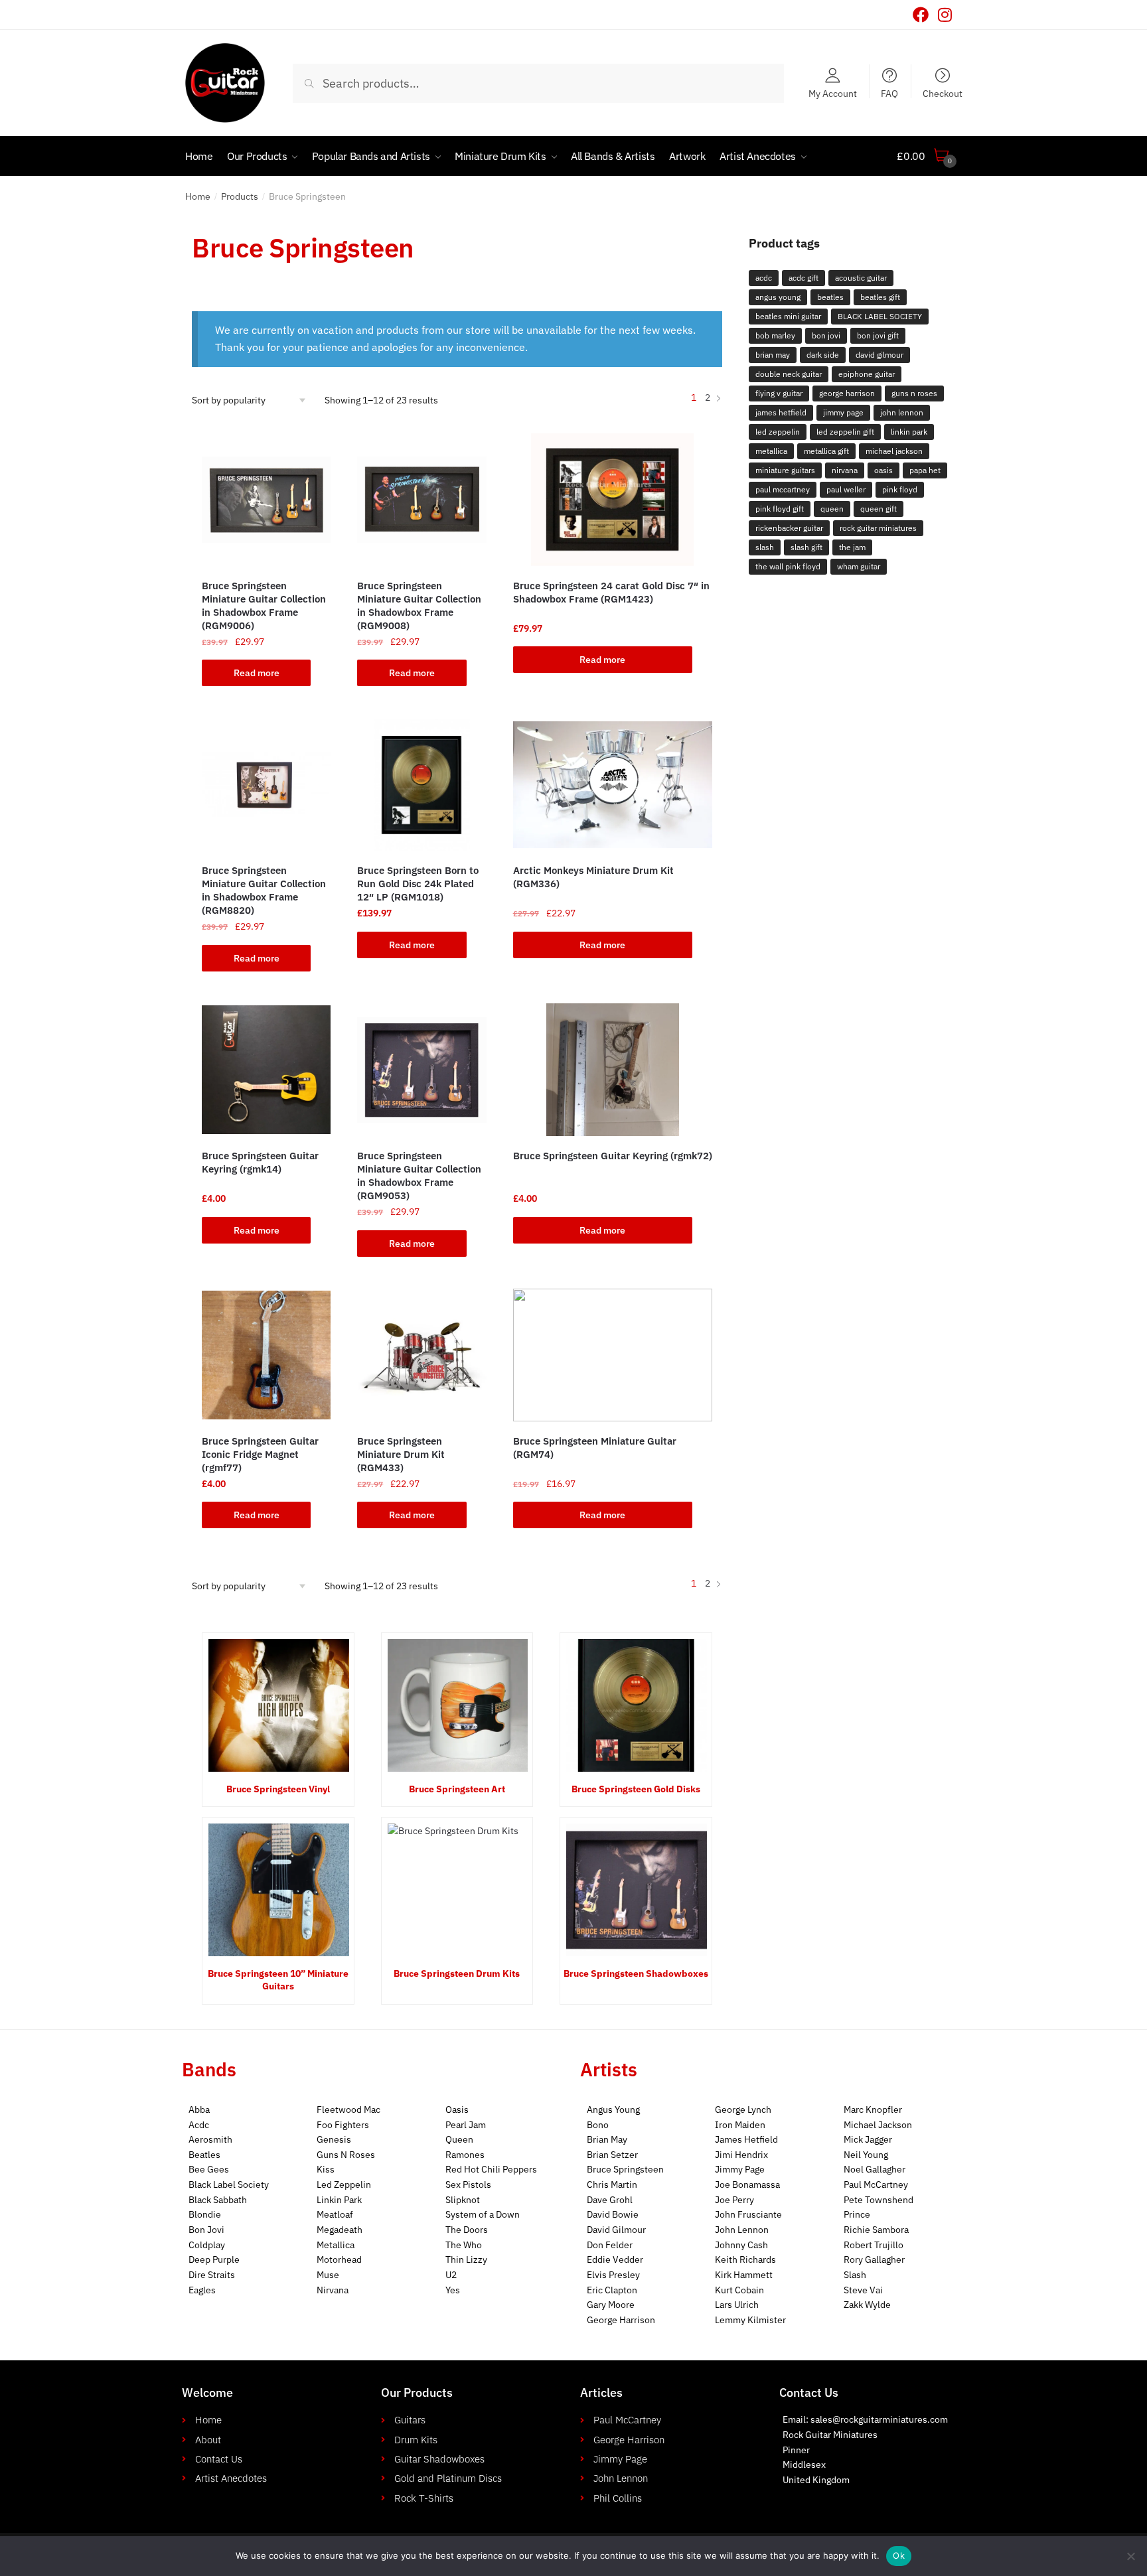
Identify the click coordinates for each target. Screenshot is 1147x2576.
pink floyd (900, 489)
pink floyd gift (780, 509)
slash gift (806, 547)
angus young (778, 297)
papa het (925, 470)
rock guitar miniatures (878, 528)
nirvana (845, 470)
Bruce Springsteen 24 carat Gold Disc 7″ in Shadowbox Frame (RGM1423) (611, 592)
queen (832, 509)
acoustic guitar (861, 278)
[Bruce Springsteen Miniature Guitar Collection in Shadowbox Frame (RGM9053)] (421, 1070)
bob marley (775, 335)
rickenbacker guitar (789, 528)
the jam (852, 547)
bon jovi (826, 335)
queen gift (879, 509)
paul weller (846, 489)
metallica (771, 451)
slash (765, 547)
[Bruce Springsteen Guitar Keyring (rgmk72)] (613, 1070)
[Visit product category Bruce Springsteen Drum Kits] (457, 1890)
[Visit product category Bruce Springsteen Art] (457, 1705)
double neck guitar (789, 374)
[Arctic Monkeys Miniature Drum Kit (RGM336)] (613, 785)
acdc (764, 278)
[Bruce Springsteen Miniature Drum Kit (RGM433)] (421, 1355)
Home (198, 196)
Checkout (943, 93)
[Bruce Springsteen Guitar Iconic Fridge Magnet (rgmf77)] (266, 1355)
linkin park (909, 432)
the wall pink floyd (788, 566)
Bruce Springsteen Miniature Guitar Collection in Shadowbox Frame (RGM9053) (419, 1176)
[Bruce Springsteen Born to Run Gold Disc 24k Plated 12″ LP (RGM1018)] (421, 785)
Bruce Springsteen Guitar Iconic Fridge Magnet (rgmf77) (260, 1454)
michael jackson (894, 451)
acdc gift (803, 278)
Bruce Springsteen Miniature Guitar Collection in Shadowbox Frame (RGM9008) (419, 606)
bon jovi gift (878, 335)
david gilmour (879, 355)
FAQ (889, 93)
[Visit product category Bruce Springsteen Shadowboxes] (636, 1890)
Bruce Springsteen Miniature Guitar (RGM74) (595, 1448)
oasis (883, 470)
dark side (823, 355)
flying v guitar (779, 393)
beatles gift (880, 297)
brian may (773, 355)
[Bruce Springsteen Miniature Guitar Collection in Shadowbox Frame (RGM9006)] (266, 500)
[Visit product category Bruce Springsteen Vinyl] (278, 1705)
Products (240, 196)
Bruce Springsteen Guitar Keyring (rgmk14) (260, 1162)
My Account (833, 93)
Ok (899, 2555)
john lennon (902, 412)
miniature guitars (785, 470)
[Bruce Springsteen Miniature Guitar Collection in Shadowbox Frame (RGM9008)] (421, 500)
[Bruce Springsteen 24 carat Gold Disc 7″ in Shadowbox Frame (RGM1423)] (613, 500)
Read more (257, 673)
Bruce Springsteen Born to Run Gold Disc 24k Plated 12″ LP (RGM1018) (418, 884)
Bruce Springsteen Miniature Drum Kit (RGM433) (401, 1454)
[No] (1130, 2556)
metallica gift (826, 451)
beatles (830, 297)
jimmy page (843, 412)
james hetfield (781, 412)
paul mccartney (783, 489)
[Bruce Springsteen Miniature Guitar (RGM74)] (613, 1355)
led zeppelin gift (845, 432)
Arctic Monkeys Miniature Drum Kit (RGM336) (593, 877)
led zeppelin (778, 432)
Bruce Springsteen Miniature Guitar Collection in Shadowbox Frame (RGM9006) (264, 606)
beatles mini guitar (788, 316)
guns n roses (914, 393)
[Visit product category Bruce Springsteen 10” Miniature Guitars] (278, 1890)
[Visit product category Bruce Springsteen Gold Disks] (636, 1705)
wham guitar (859, 566)
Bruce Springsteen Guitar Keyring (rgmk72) (613, 1156)
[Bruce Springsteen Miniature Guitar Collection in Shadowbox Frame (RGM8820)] (266, 785)
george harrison (847, 393)
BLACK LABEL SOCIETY (880, 316)
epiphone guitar (867, 374)
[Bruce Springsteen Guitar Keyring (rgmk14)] (266, 1070)
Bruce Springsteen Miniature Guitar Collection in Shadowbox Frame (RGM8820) (264, 890)
